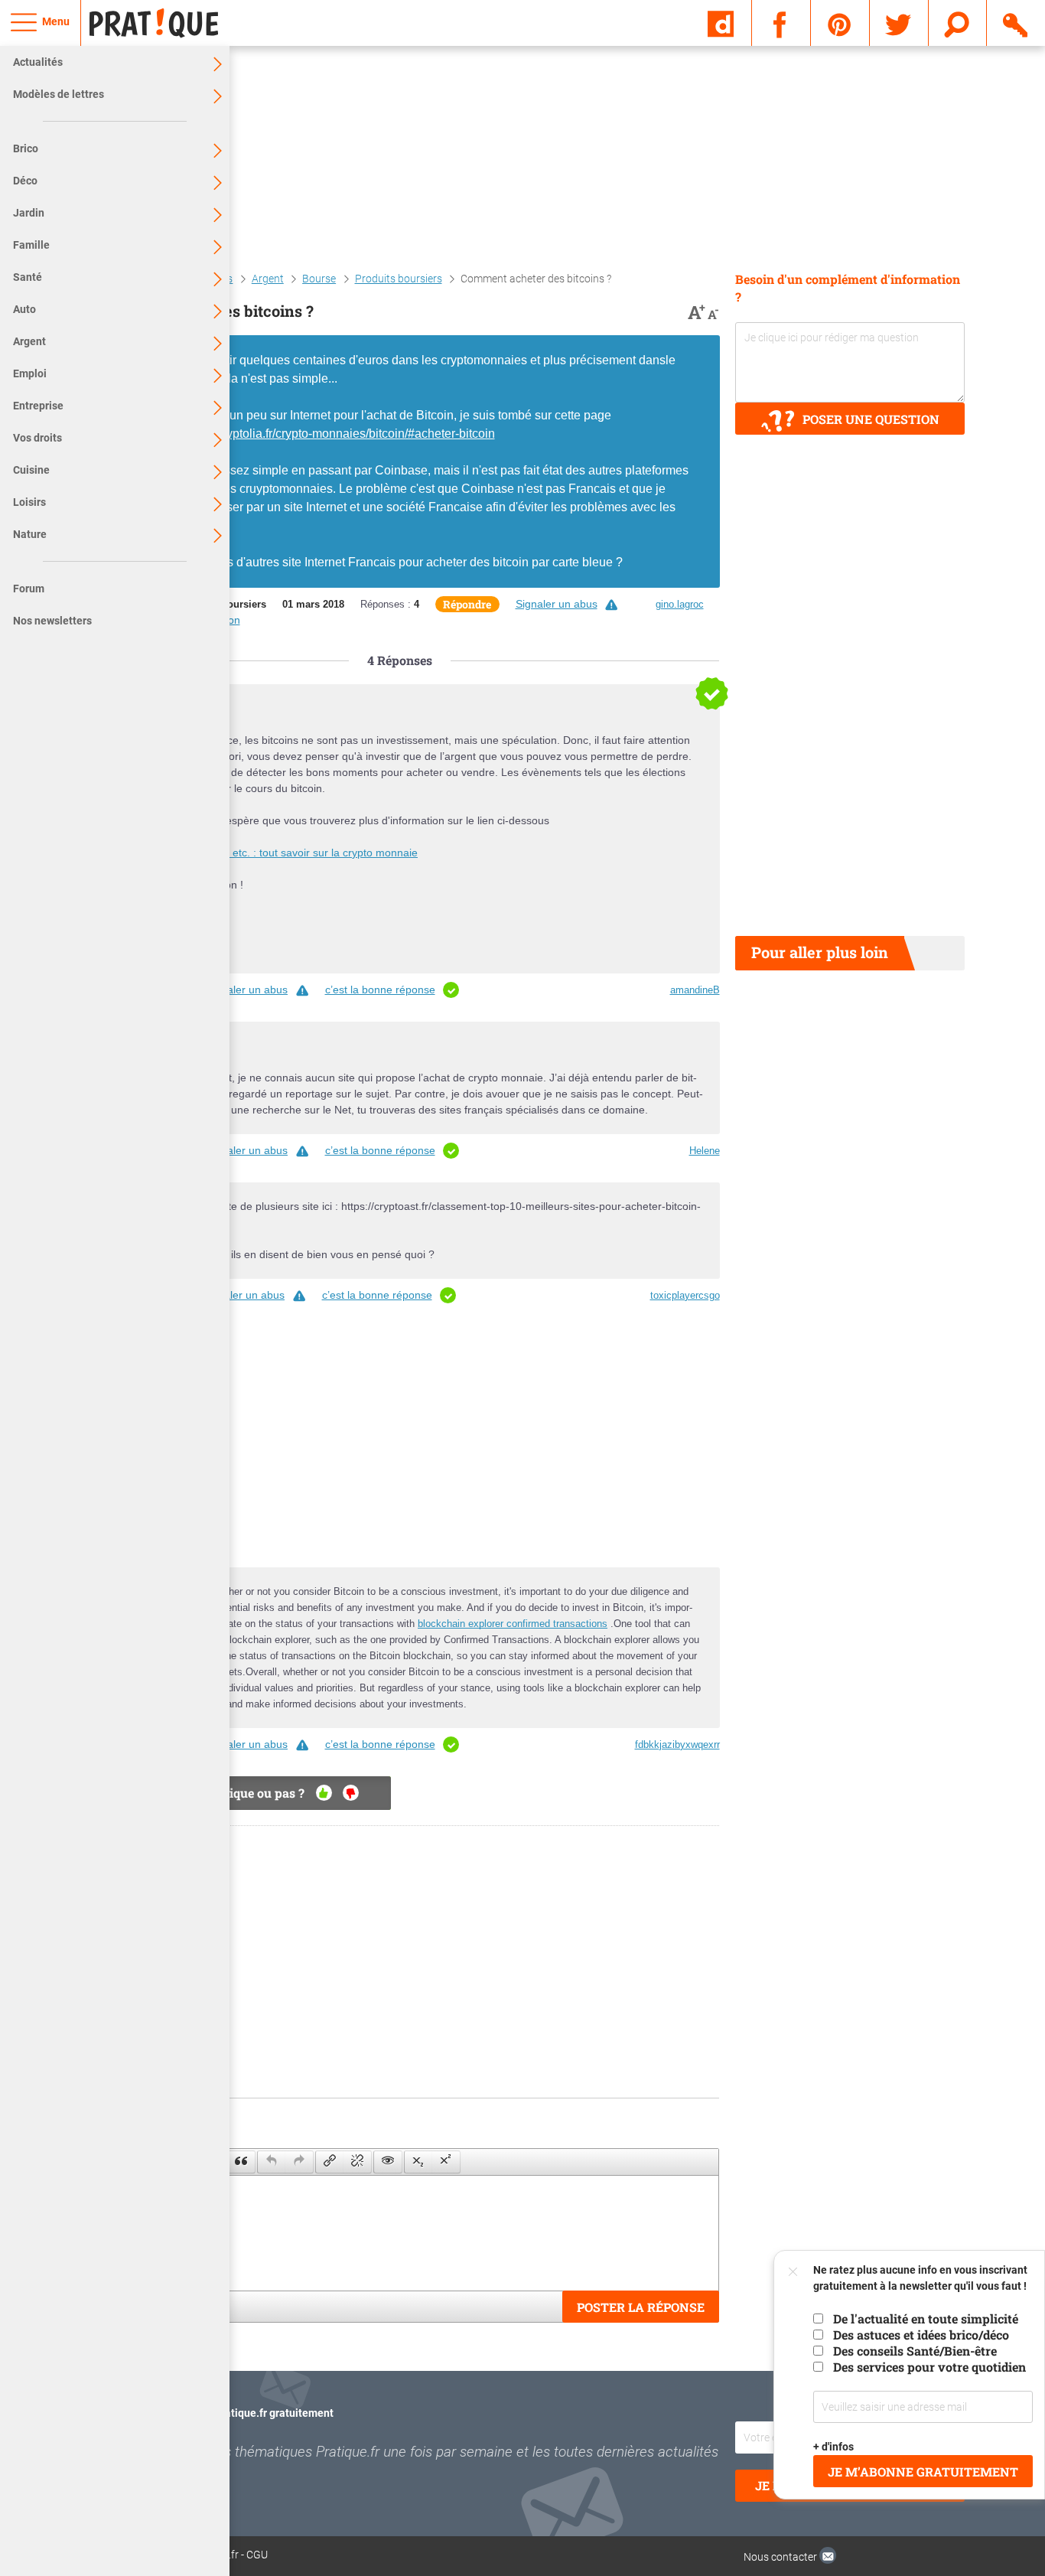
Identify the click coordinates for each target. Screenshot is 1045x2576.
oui (324, 1793)
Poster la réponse (641, 2307)
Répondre (467, 604)
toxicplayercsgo (685, 1295)
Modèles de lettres (59, 94)
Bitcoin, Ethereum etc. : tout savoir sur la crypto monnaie (281, 853)
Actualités (38, 62)
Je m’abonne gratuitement (923, 2472)
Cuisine (31, 470)
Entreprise (38, 406)
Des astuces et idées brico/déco (921, 2335)
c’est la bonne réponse (380, 990)
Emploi (30, 373)
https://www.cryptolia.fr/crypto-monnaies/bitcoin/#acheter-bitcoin (323, 434)
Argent (29, 341)
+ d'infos (833, 2447)
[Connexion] (1016, 22)
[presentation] (241, 2162)
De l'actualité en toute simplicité (926, 2318)
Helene (705, 1151)
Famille (31, 245)
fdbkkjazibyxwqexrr (677, 1745)
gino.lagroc (680, 604)
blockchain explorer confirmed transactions (513, 1624)
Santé (28, 277)
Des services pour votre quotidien (929, 2367)
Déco (25, 181)
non (351, 1793)
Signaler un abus (557, 604)
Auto (24, 309)
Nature (30, 534)
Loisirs (29, 502)
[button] (241, 2162)
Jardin (29, 213)
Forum (29, 589)
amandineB (695, 990)
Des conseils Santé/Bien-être (915, 2351)
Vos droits (37, 438)
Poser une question (871, 419)
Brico (26, 148)
